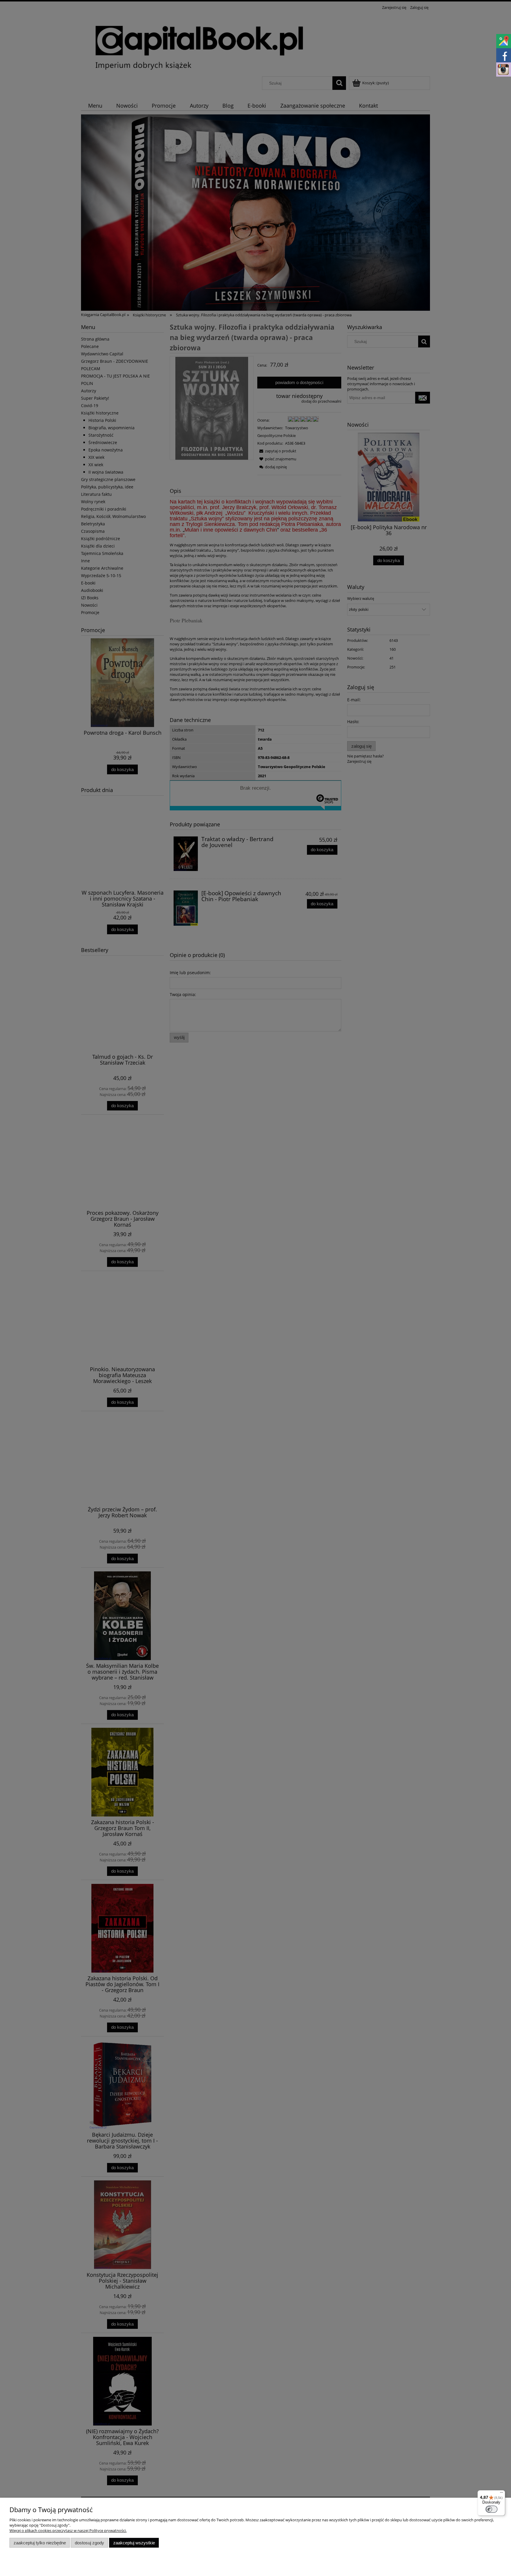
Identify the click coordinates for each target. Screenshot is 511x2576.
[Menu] (502, 2494)
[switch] (491, 2509)
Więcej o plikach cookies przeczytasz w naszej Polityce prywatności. (68, 2530)
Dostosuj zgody (89, 2543)
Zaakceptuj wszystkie (134, 2543)
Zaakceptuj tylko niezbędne (40, 2543)
